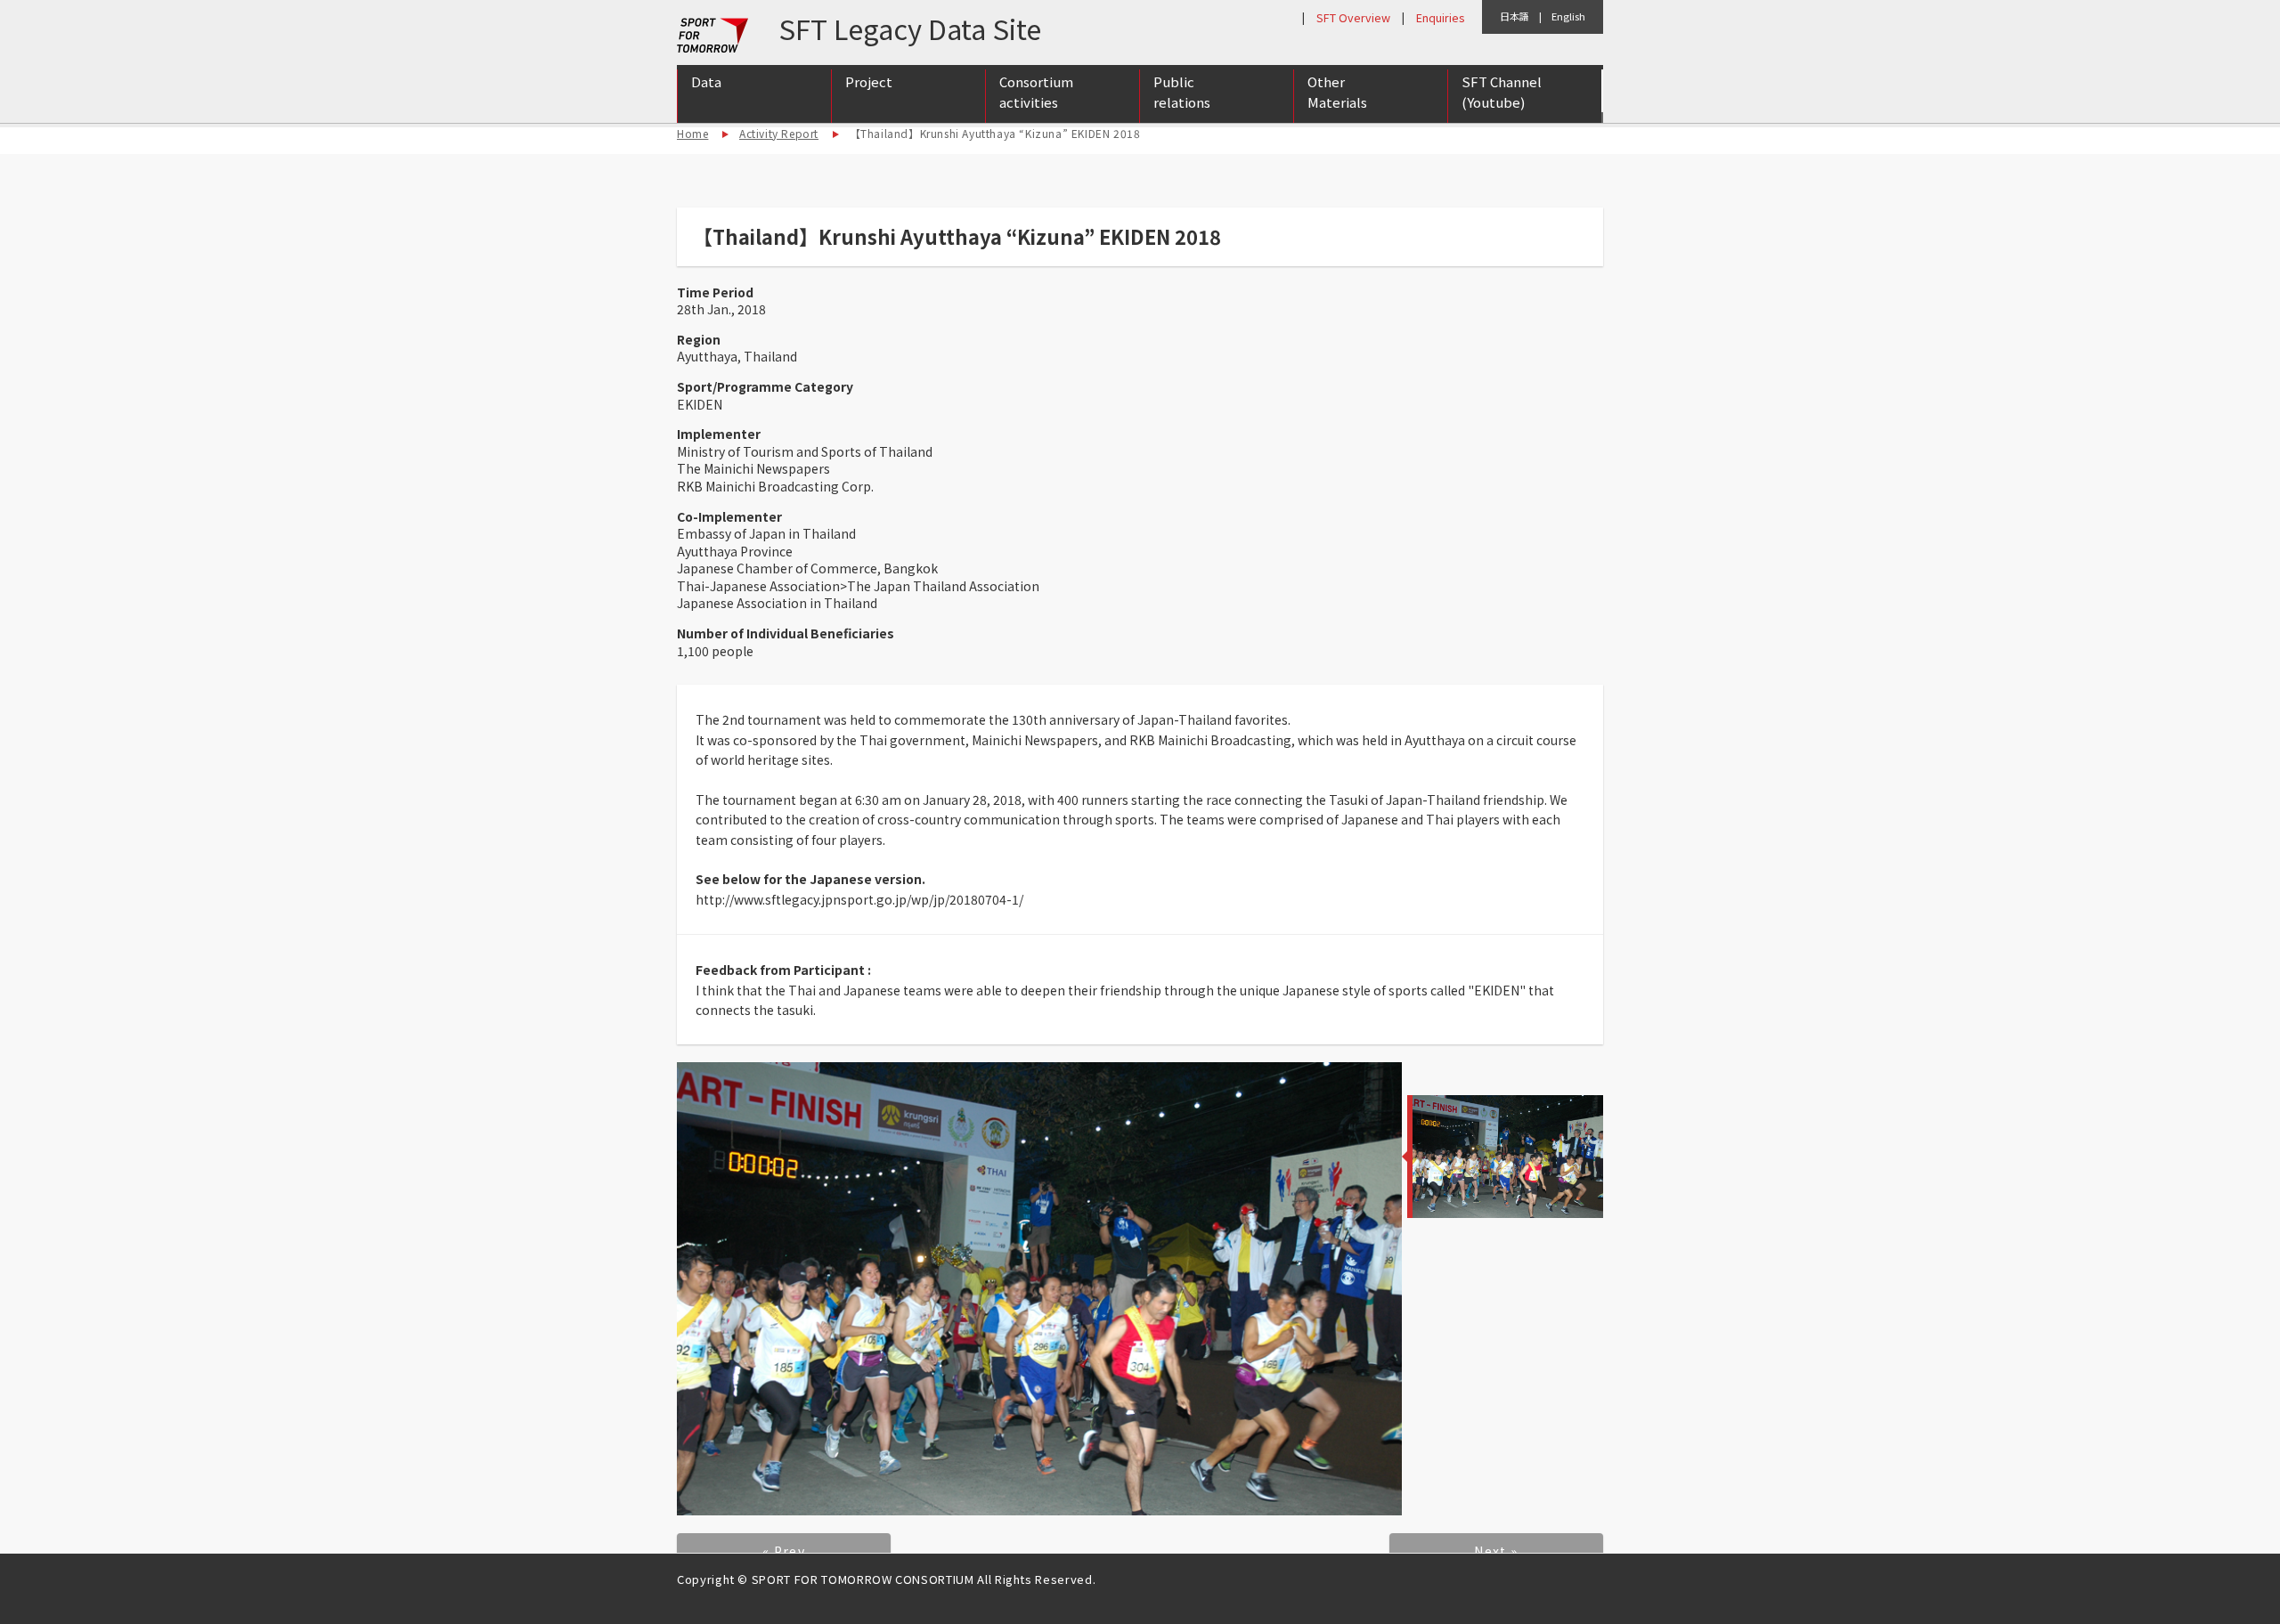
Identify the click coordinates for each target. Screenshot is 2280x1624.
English (1568, 16)
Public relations (1182, 92)
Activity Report (779, 133)
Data (706, 81)
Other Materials (1337, 92)
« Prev (784, 1551)
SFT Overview (1353, 17)
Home (692, 133)
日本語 (1515, 16)
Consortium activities (1036, 92)
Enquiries (1440, 17)
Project (869, 81)
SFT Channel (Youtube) (1502, 92)
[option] (1039, 1289)
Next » (1496, 1551)
